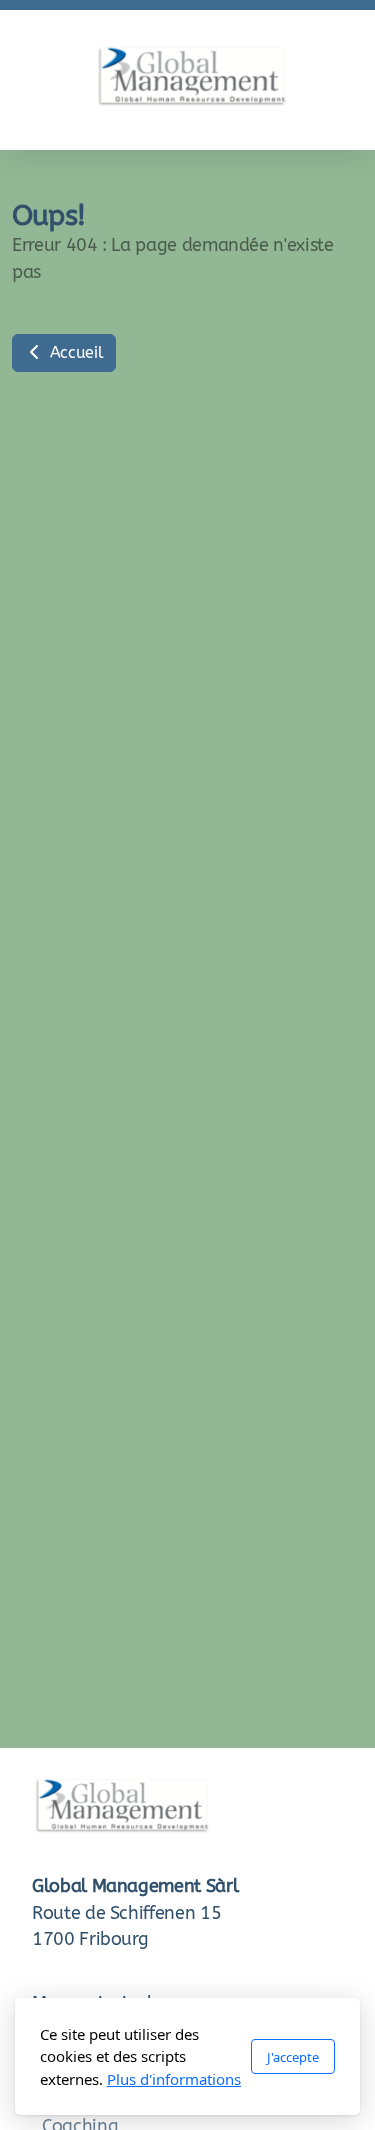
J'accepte (293, 2057)
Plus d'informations (174, 2079)
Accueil (74, 352)
